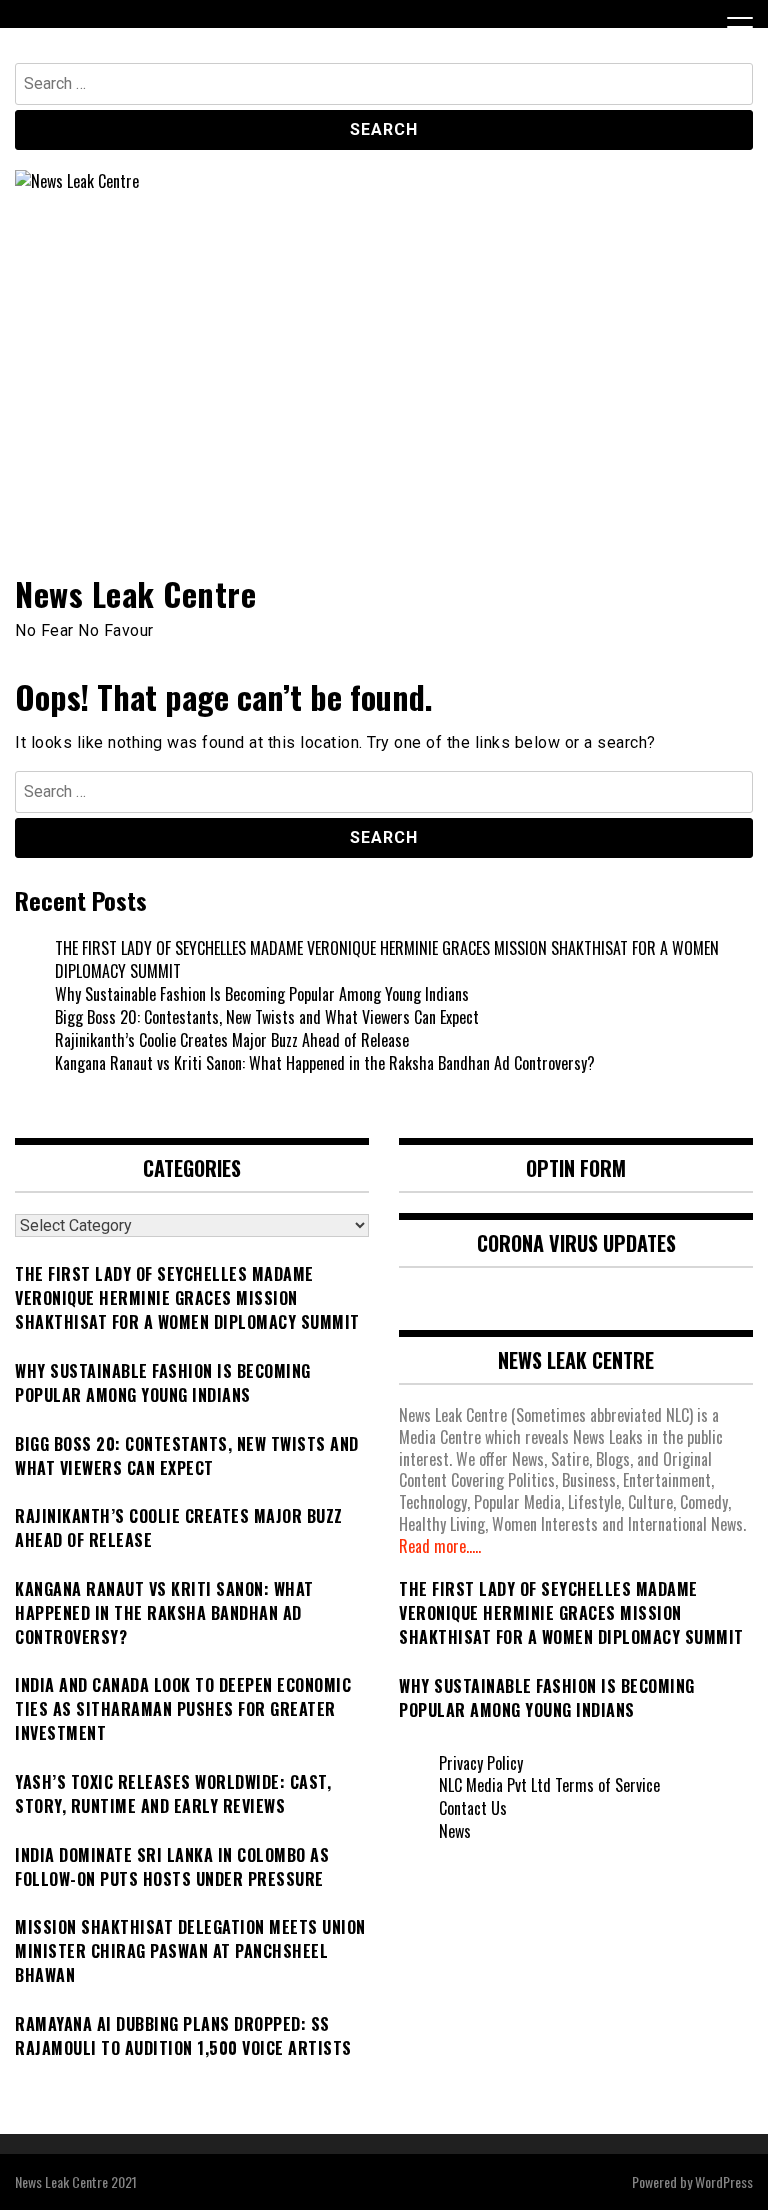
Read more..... (440, 1546)
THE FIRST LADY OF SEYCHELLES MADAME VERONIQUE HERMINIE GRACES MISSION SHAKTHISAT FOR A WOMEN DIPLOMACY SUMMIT (387, 959)
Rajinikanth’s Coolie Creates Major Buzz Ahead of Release (232, 1040)
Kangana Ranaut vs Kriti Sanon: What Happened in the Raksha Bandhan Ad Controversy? (325, 1063)
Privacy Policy (481, 1763)
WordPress (724, 2181)
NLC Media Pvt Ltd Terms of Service (549, 1785)
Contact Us (473, 1808)
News (455, 1831)
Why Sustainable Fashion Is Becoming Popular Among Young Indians (262, 994)
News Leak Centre (135, 593)
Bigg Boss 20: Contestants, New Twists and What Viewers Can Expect (267, 1017)
